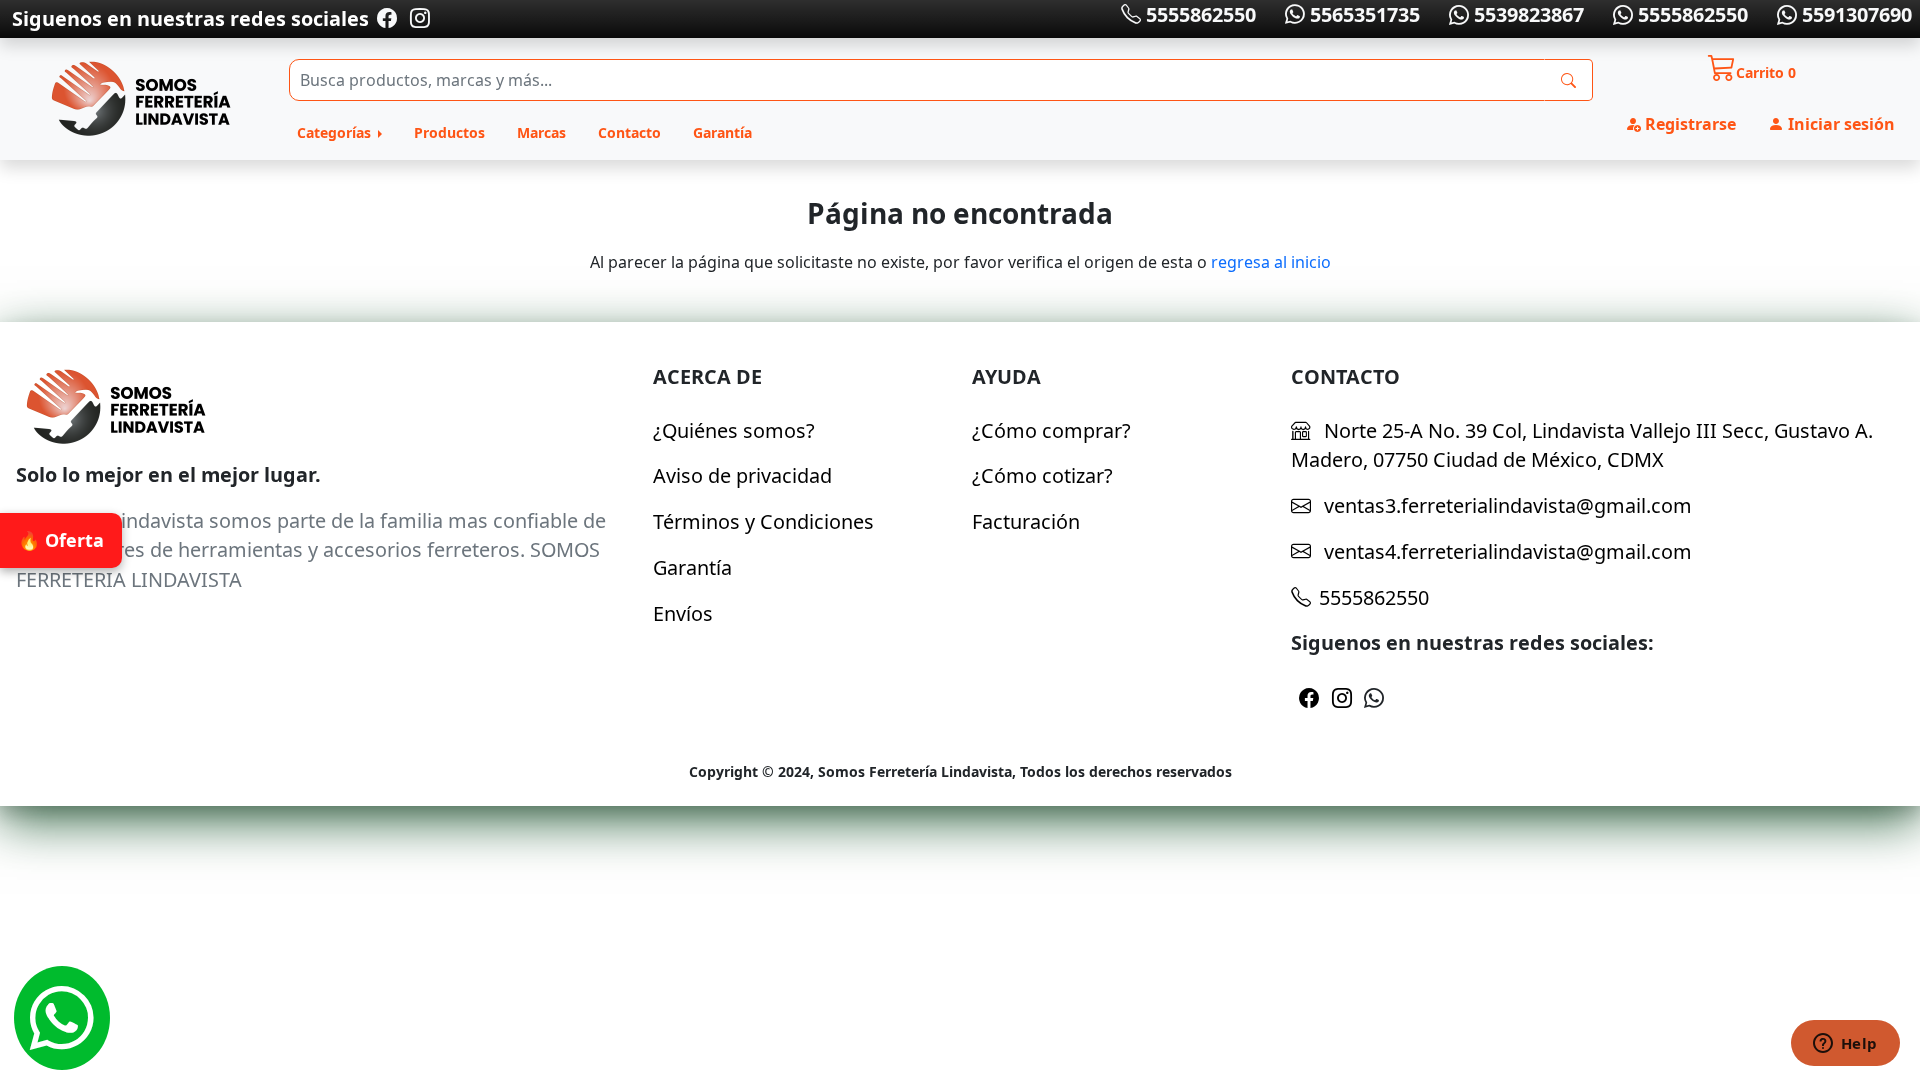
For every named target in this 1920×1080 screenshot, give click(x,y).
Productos (449, 132)
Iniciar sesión (1839, 124)
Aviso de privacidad (742, 475)
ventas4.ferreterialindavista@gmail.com (1505, 551)
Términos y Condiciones (763, 521)
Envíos (683, 613)
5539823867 (1526, 14)
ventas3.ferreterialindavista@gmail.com (1505, 505)
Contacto (629, 132)
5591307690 (1854, 14)
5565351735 (1362, 14)
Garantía (722, 132)
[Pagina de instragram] (417, 18)
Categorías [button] (336, 132)
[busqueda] (1568, 80)
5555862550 (1198, 14)
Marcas (541, 132)
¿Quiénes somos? (734, 430)
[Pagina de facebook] (387, 18)
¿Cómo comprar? (1051, 430)
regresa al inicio (1271, 262)
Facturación (1026, 521)
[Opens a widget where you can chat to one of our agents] (1845, 1045)
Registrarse (1688, 124)
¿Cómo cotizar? (1042, 475)
